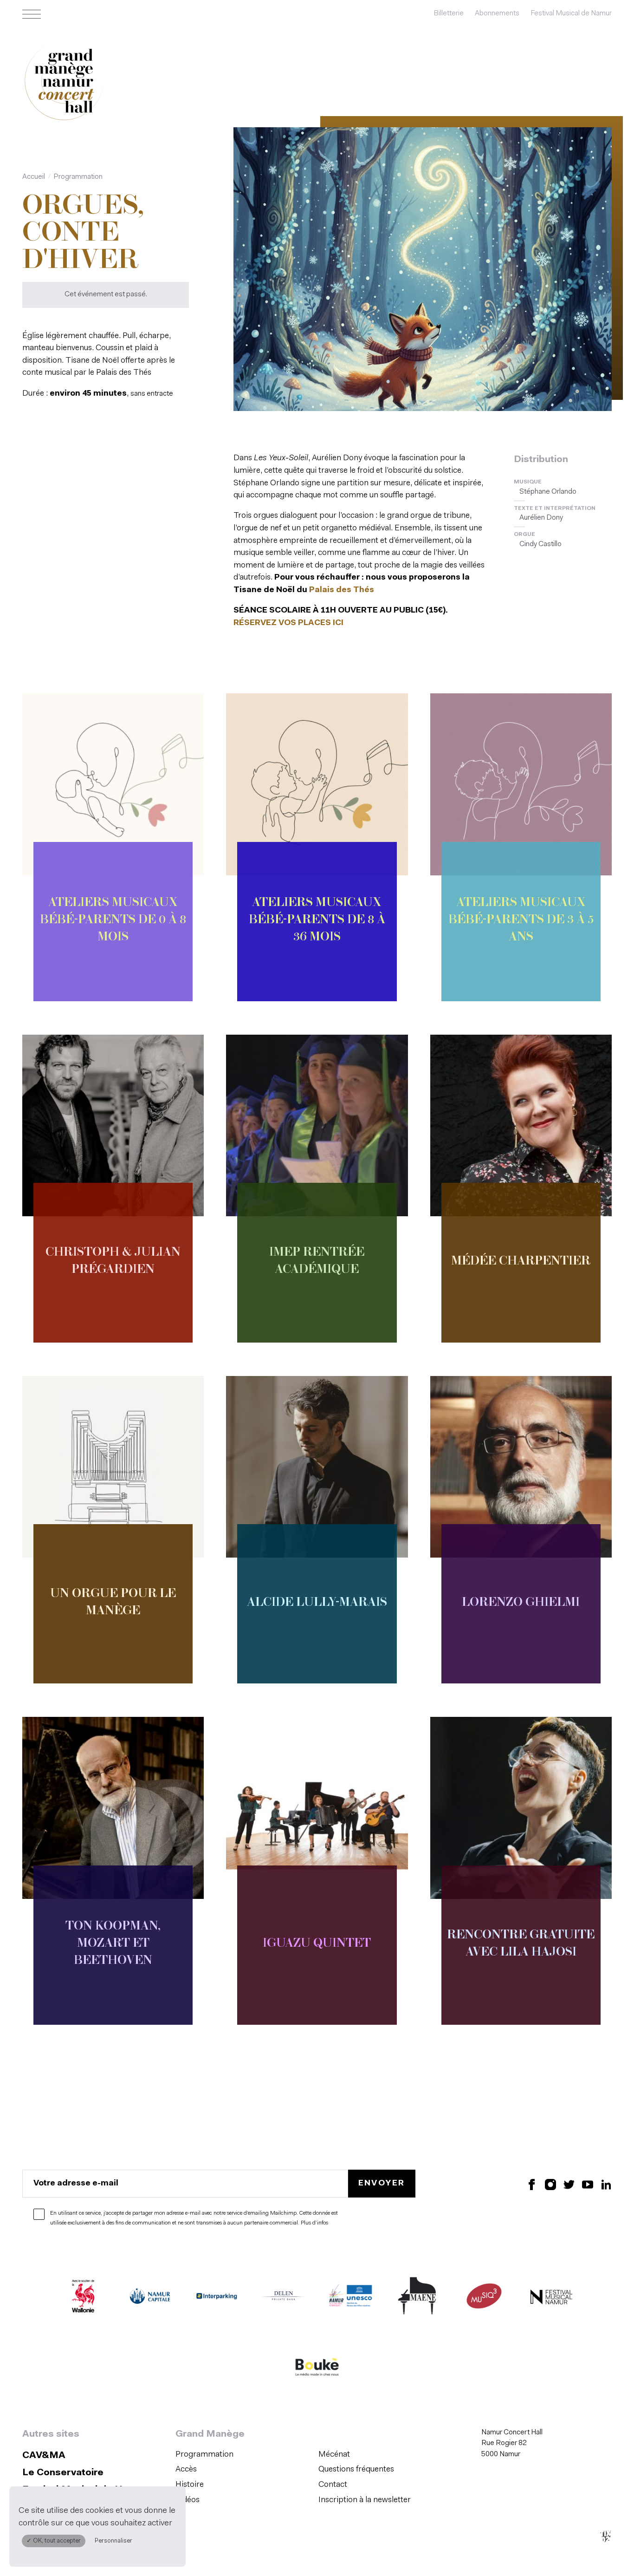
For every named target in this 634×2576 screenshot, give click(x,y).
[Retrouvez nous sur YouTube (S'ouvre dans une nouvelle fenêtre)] (588, 2184)
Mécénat (334, 2455)
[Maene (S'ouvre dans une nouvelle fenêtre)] (417, 2298)
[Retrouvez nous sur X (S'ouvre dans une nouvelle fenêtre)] (569, 2184)
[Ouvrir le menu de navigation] (32, 14)
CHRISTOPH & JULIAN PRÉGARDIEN (113, 1262)
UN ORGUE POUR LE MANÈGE (113, 1603)
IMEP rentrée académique (317, 1262)
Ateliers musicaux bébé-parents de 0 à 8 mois (113, 920)
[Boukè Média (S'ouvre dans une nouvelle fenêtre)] (317, 2369)
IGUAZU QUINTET (317, 1944)
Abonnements (497, 13)
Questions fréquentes (356, 2469)
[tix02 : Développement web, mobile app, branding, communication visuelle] (605, 2536)
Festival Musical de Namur (571, 13)
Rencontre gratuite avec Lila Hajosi (521, 1944)
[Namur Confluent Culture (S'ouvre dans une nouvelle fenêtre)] (350, 2298)
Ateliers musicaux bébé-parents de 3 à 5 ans (521, 920)
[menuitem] (244, 2455)
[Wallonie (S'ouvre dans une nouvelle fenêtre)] (83, 2298)
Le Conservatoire (63, 2473)
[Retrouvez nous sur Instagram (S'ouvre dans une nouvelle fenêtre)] (550, 2184)
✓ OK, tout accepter (54, 2541)
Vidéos (188, 2500)
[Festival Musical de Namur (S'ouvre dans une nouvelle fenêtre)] (551, 2298)
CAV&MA (44, 2456)
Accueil (34, 177)
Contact (333, 2485)
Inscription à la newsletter (365, 2500)
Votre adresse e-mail (76, 2183)
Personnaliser (113, 2541)
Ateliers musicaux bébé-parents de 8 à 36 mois (317, 920)
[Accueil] (64, 83)
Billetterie (449, 13)
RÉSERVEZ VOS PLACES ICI (288, 623)
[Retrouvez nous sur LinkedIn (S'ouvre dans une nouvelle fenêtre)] (606, 2184)
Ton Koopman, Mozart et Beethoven (113, 1944)
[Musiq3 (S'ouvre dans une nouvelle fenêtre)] (484, 2298)
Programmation (78, 177)
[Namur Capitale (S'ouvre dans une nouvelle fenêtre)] (150, 2298)
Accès (186, 2469)
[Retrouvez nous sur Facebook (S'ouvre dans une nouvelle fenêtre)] (532, 2184)
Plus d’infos (314, 2223)
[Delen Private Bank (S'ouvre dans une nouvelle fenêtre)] (284, 2298)
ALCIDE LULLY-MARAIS (317, 1603)
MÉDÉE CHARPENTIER (521, 1262)
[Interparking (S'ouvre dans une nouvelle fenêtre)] (217, 2298)
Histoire (190, 2485)
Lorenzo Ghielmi (521, 1603)
